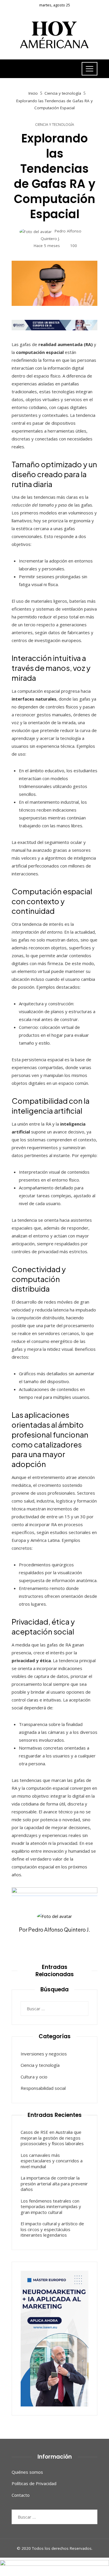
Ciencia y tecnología (55, 125)
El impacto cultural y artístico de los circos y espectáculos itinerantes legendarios (52, 2229)
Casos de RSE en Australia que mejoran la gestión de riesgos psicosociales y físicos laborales (52, 2138)
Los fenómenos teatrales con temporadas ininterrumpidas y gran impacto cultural (51, 2206)
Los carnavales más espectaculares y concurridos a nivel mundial (52, 2161)
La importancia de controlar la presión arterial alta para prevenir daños (54, 2183)
